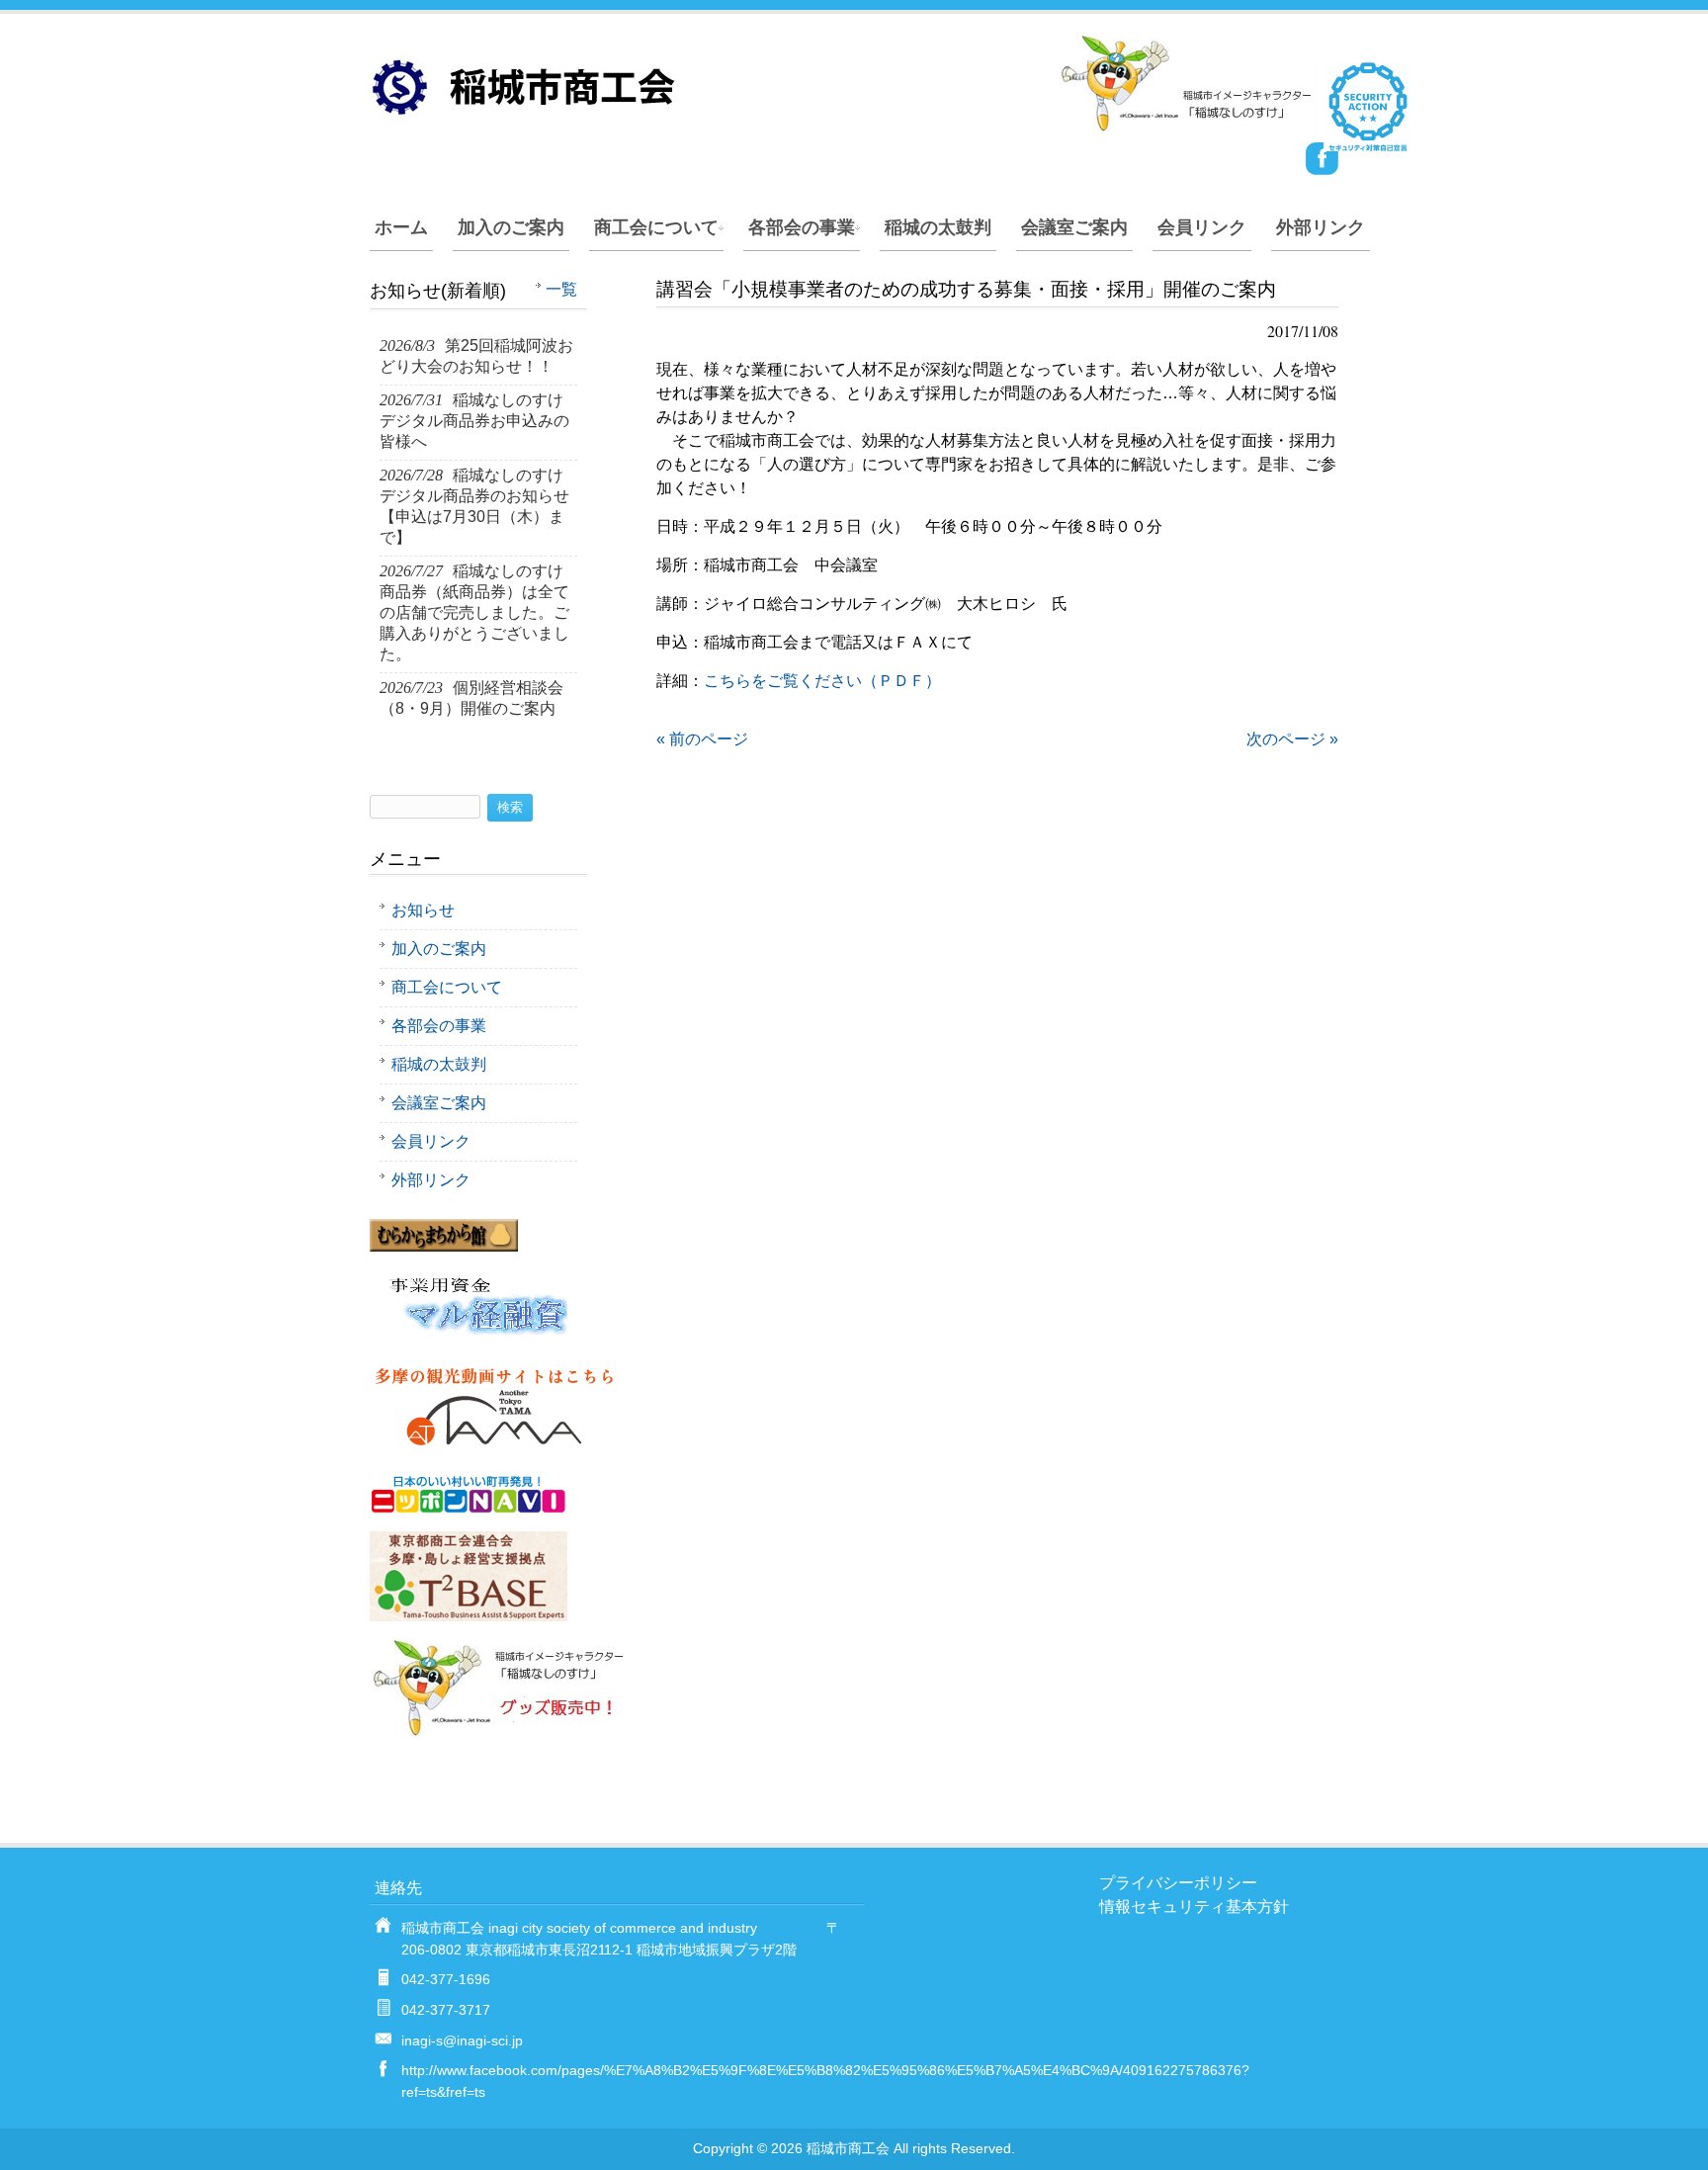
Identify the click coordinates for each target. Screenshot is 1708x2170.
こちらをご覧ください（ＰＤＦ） (822, 681)
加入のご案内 (511, 227)
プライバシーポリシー (1178, 1883)
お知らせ (423, 910)
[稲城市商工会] (844, 124)
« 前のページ (702, 739)
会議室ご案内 (1074, 227)
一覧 (561, 289)
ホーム (401, 227)
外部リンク (1321, 227)
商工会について (656, 227)
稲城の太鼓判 (938, 227)
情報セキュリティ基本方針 (1194, 1907)
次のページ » (1292, 739)
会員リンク (1202, 227)
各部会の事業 (802, 227)
